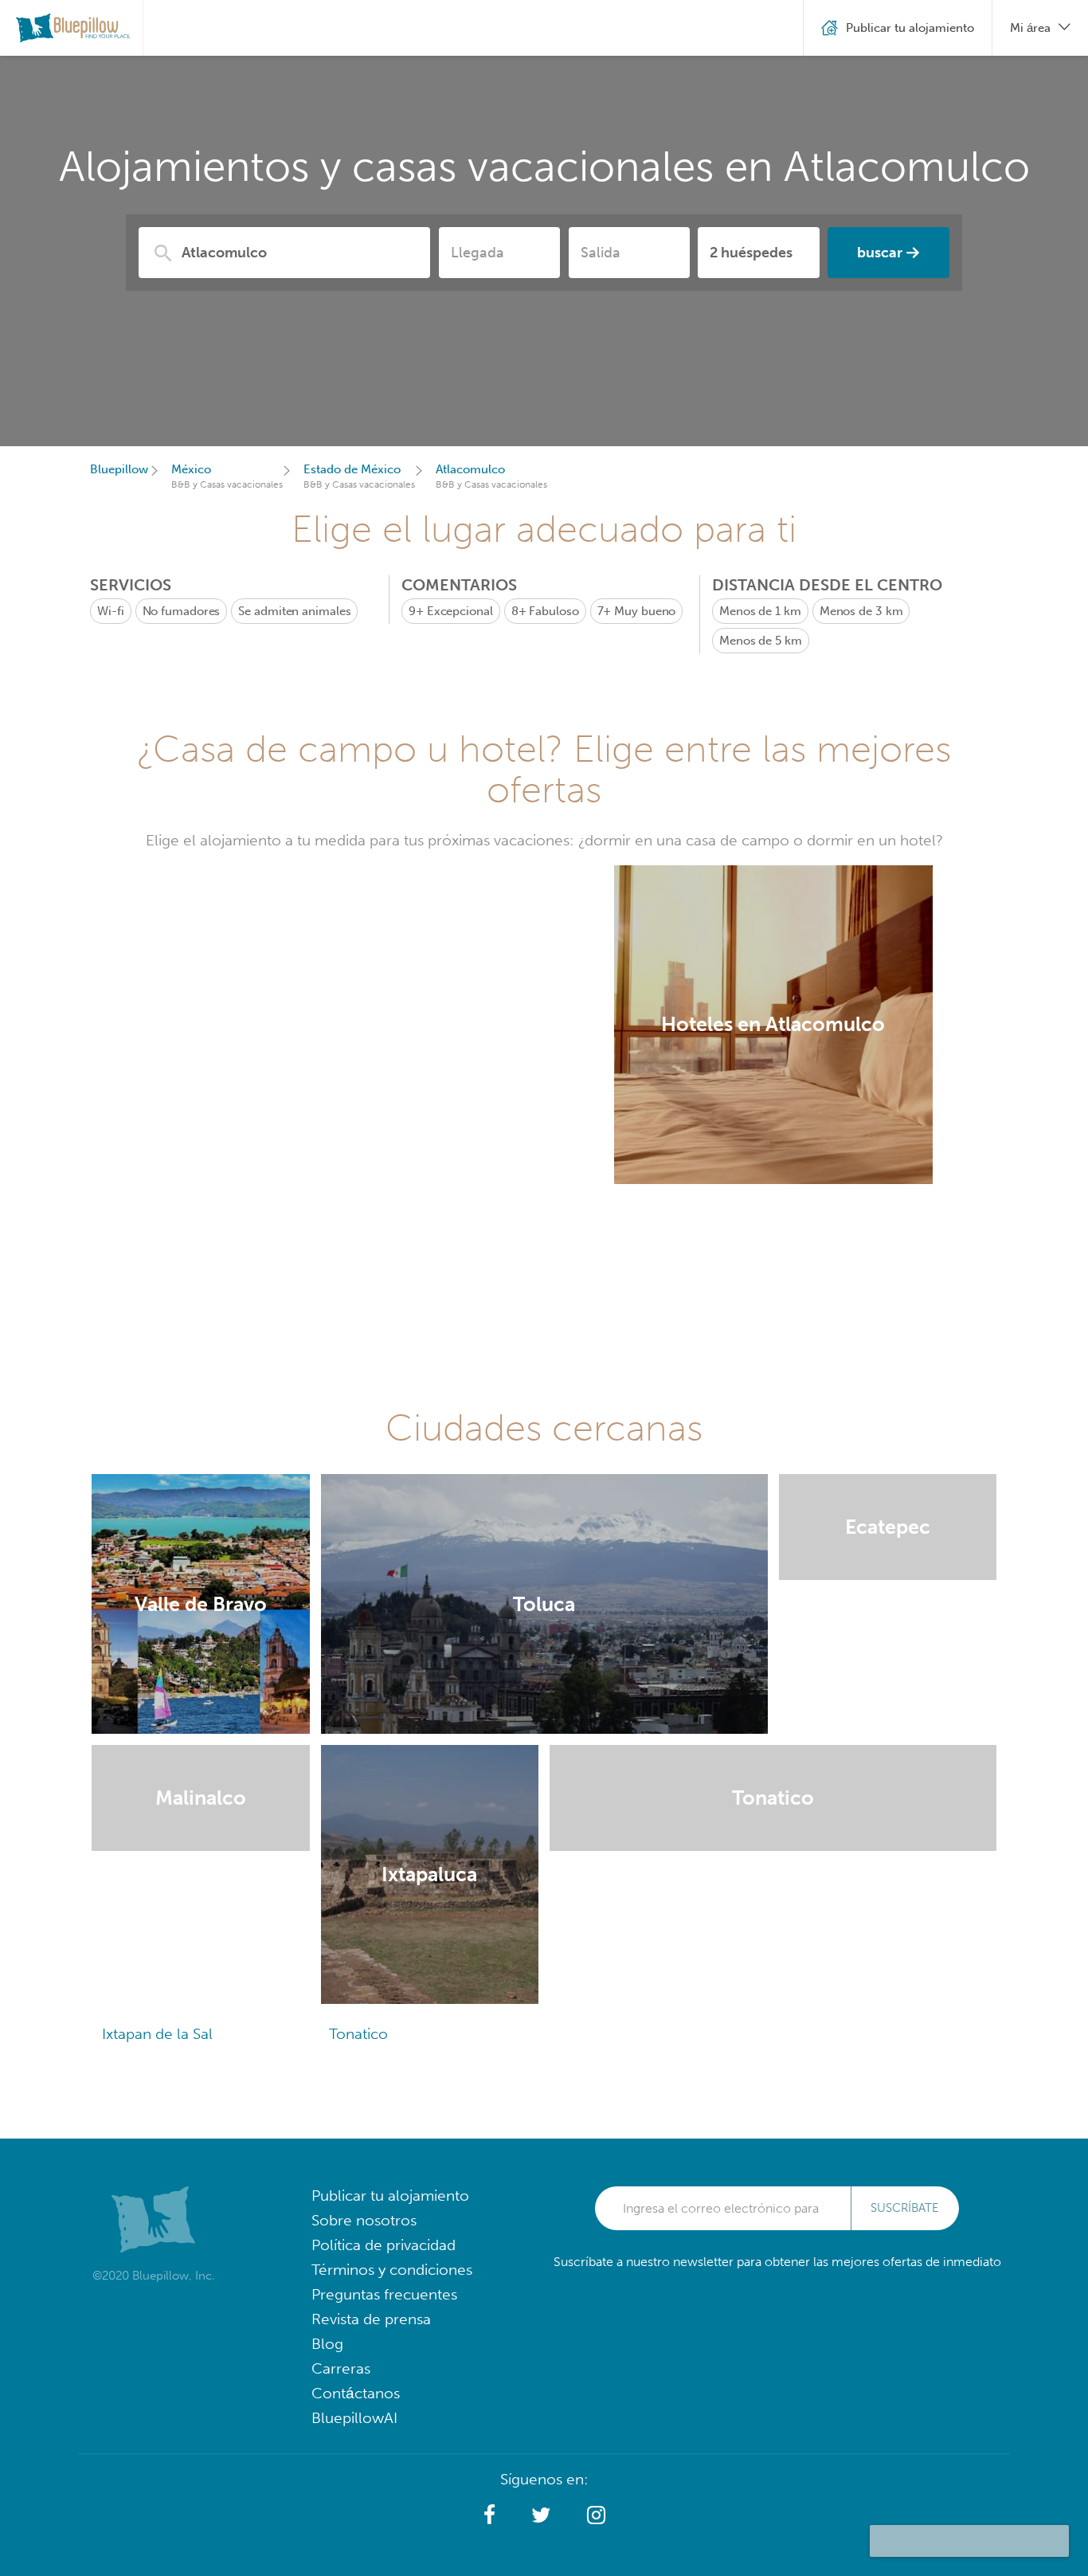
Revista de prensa (371, 2319)
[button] (489, 2515)
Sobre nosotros (364, 2220)
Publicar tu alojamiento (390, 2196)
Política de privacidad (384, 2245)
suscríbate (905, 2208)
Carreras (341, 2368)
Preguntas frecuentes (384, 2294)
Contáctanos (356, 2393)
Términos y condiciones (392, 2270)
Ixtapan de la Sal (157, 2034)
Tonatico (358, 2034)
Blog (327, 2344)
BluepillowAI (354, 2418)
